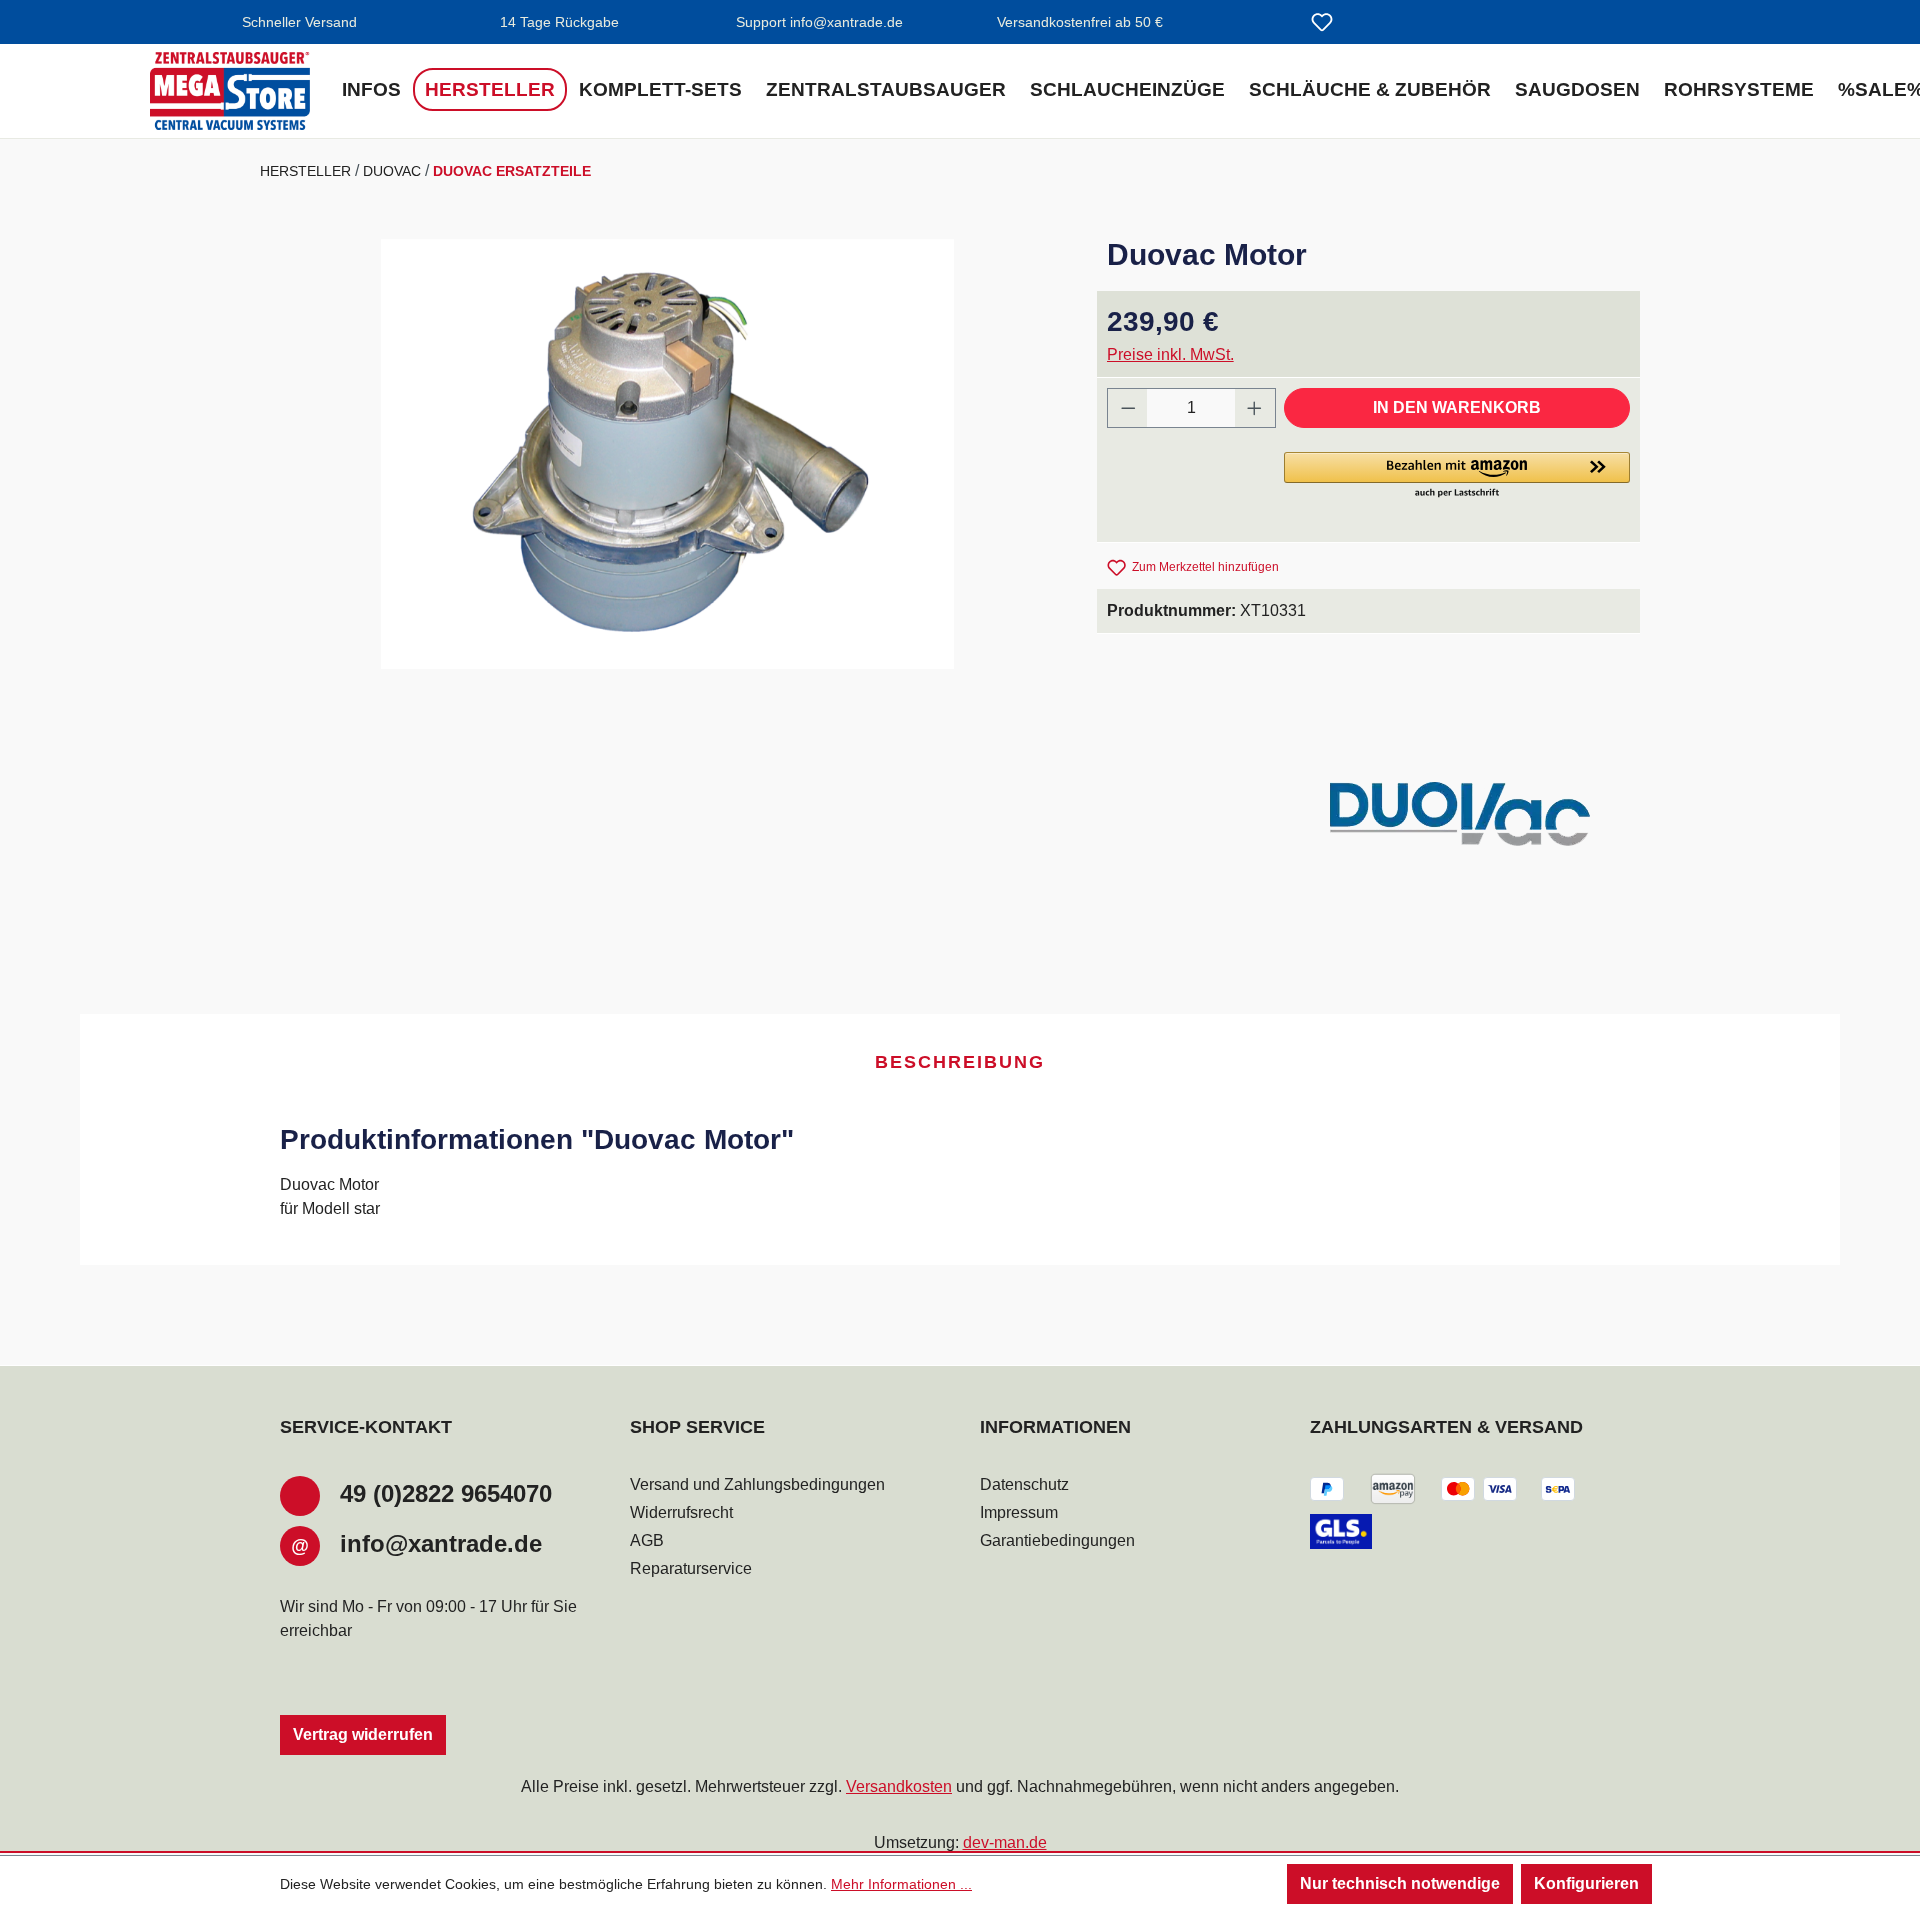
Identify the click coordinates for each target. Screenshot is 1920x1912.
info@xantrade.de (441, 1543)
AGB (647, 1540)
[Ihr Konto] (1370, 24)
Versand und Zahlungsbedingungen (757, 1484)
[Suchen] (1274, 24)
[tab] (960, 1063)
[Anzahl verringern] (1128, 408)
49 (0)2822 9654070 (446, 1493)
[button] (1457, 476)
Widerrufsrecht (681, 1512)
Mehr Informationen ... (901, 1884)
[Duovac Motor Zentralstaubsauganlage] (667, 454)
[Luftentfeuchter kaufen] (230, 91)
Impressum (1019, 1512)
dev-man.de (1005, 1842)
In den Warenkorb (1457, 407)
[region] (668, 454)
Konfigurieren (1586, 1883)
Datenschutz (1024, 1484)
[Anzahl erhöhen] (1255, 408)
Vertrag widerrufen (363, 1734)
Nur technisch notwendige (1400, 1883)
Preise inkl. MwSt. (1170, 354)
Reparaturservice (691, 1568)
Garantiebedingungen (1057, 1540)
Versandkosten (899, 1786)
